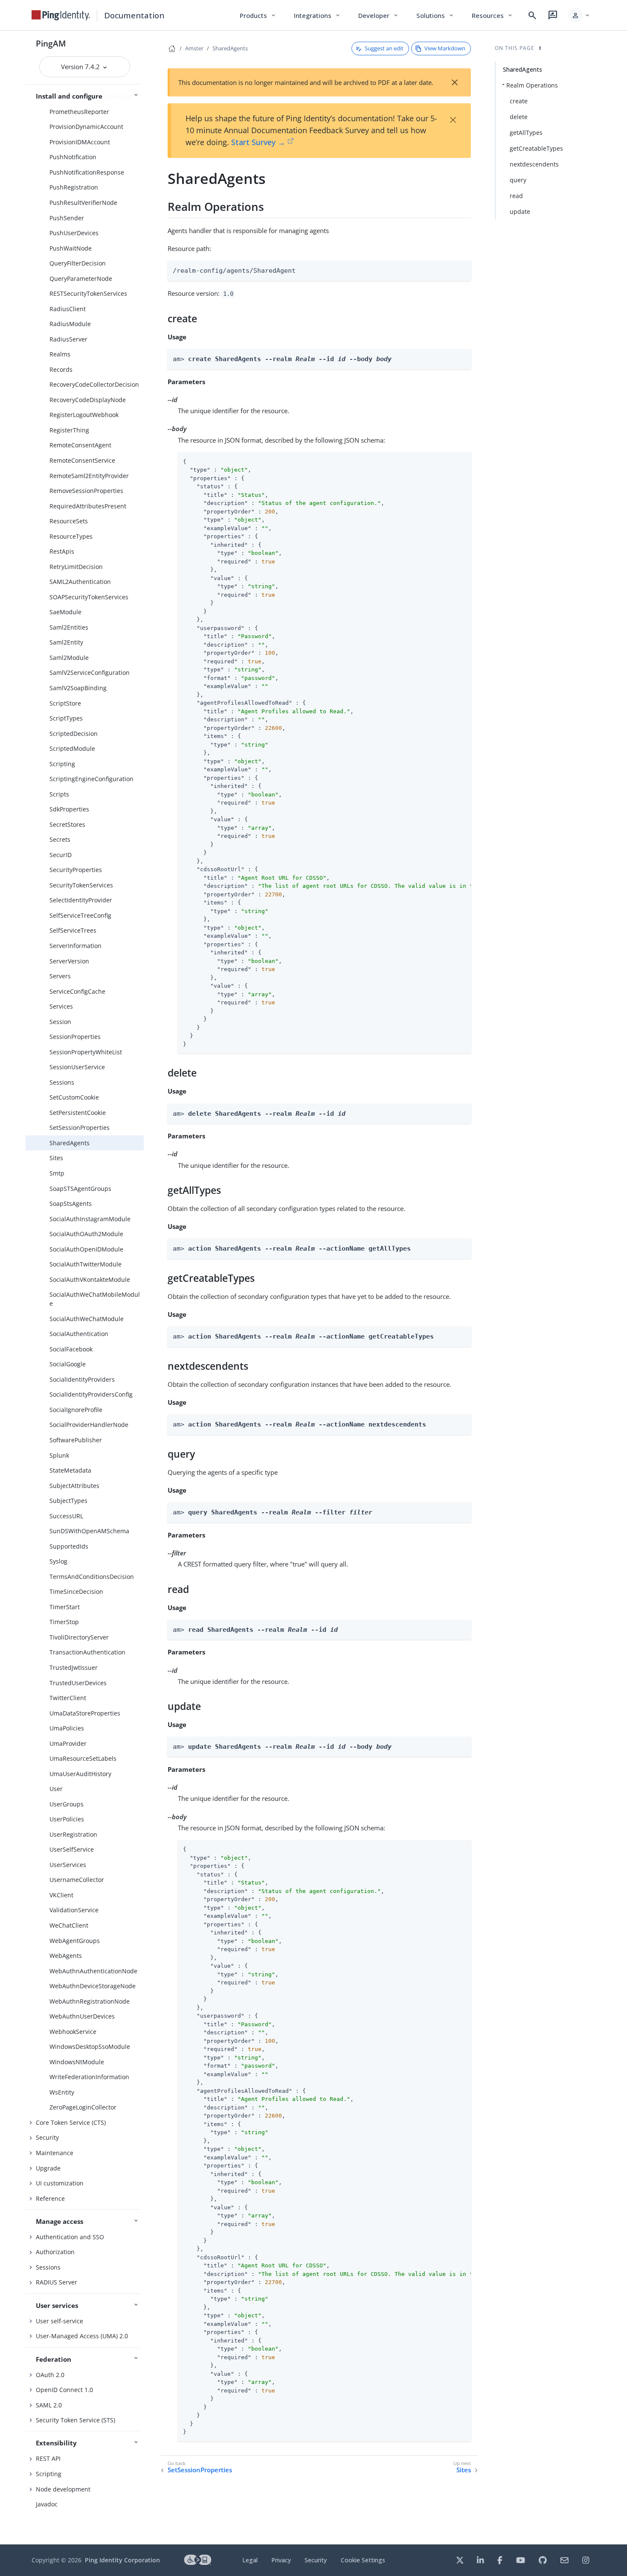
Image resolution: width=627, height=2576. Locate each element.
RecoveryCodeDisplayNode (88, 400)
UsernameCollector (77, 1880)
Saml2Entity (66, 642)
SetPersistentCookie (78, 1113)
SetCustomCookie (74, 1097)
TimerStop (64, 1622)
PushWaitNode (71, 248)
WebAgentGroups (75, 1941)
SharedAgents (70, 1143)
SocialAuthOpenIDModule (86, 1249)
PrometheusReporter (79, 112)
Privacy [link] (281, 2560)
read (516, 196)
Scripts (59, 794)
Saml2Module (69, 658)
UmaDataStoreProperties (85, 1713)
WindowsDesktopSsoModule (90, 2047)
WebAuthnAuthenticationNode (93, 1971)
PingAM (51, 43)
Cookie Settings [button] (363, 2560)
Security (47, 2137)
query (518, 180)
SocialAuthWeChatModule (87, 1319)
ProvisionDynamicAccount (86, 127)
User (56, 1789)
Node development (63, 2489)
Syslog (58, 1561)
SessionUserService (77, 1067)
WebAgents (66, 1956)
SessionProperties (75, 1037)
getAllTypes (526, 133)
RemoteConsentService (82, 460)
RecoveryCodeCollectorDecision (94, 384)
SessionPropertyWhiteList (86, 1052)
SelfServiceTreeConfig (80, 915)
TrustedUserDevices (78, 1683)
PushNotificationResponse (87, 172)
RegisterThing (69, 430)
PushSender (67, 218)
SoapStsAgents (71, 1203)
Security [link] (316, 2560)
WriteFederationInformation (89, 2077)
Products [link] (258, 15)
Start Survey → (258, 142)
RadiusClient (68, 309)
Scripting (62, 764)
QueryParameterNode (81, 279)
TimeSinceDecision (76, 1591)
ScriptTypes (66, 718)
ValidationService (74, 1910)
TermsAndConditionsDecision (92, 1577)
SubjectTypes (68, 1501)
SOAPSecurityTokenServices (89, 597)
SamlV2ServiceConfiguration (90, 672)
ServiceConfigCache (77, 991)
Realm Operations (532, 85)
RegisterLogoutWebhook (84, 415)
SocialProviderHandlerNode (89, 1425)
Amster (194, 48)
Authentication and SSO (70, 2237)
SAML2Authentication (80, 582)
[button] (579, 15)
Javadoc (47, 2504)
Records (61, 369)
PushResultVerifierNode (83, 203)
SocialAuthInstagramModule (90, 1219)
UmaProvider (68, 1743)
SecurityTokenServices (81, 885)
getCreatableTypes (536, 148)
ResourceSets (69, 521)
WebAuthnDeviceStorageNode (93, 1986)
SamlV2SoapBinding (78, 688)
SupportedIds (69, 1546)
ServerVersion (69, 961)
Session (60, 1022)
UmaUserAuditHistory (80, 1774)
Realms (60, 354)
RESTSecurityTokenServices (88, 293)
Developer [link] (379, 15)
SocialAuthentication (79, 1334)
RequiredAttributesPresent (88, 506)
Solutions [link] (435, 15)
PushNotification (73, 157)
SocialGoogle (68, 1364)
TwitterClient (68, 1698)
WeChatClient (69, 1925)
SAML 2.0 (49, 2405)
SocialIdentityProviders (82, 1379)
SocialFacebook (71, 1349)
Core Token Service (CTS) (71, 2122)
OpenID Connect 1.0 (64, 2390)
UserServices (68, 1865)
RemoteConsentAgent (80, 445)
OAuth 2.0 (50, 2375)
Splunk (59, 1455)
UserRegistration (73, 1834)
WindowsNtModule (77, 2062)
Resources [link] (493, 15)
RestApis (62, 551)
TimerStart (65, 1607)
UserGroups (67, 1804)
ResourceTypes (71, 536)
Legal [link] (250, 2560)
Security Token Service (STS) (75, 2420)
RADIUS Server (57, 2282)
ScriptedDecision (74, 734)
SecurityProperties (76, 870)
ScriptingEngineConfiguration (91, 779)
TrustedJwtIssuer (74, 1667)
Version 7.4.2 (81, 67)
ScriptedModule (72, 748)
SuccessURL (66, 1516)
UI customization (60, 2183)
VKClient (61, 1895)
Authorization (55, 2252)
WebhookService (73, 2032)
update (520, 212)
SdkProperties (69, 809)
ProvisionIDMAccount (80, 142)
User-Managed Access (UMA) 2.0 (82, 2336)
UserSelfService (72, 1849)
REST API (48, 2458)
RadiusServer (68, 339)
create (519, 101)
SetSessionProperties (80, 1128)
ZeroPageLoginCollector (83, 2107)
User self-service (60, 2321)
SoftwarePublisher (76, 1440)
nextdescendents (534, 164)
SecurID (61, 855)
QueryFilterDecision (78, 263)
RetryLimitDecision (76, 567)
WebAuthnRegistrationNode (90, 2001)
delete (519, 117)
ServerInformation (75, 946)
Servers (60, 976)
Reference (50, 2198)
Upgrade (48, 2168)
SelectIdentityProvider (81, 900)
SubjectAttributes (74, 1486)
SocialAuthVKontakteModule (90, 1279)
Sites (56, 1158)
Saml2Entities (69, 627)
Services (61, 1006)
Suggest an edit (384, 48)
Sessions (62, 1082)
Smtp (57, 1173)
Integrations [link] (318, 15)
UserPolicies (67, 1819)
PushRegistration (74, 187)
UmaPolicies (67, 1728)
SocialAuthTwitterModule (86, 1264)
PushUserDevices (74, 233)
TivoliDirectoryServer (79, 1637)
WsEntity (62, 2092)
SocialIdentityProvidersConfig (91, 1394)
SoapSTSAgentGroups (80, 1189)
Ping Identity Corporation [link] (122, 2560)
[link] (61, 15)
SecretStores (67, 824)
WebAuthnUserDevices (82, 2016)
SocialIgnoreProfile (76, 1410)
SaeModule (65, 612)
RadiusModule (70, 324)
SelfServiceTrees (73, 930)
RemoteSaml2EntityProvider (89, 476)
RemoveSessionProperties (86, 491)
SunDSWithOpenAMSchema (89, 1531)
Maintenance (55, 2153)
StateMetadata (70, 1470)
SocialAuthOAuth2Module (86, 1234)
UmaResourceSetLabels (83, 1758)
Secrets (60, 839)
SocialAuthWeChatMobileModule (95, 1299)
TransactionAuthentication (87, 1652)
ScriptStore (65, 703)
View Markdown (445, 48)
